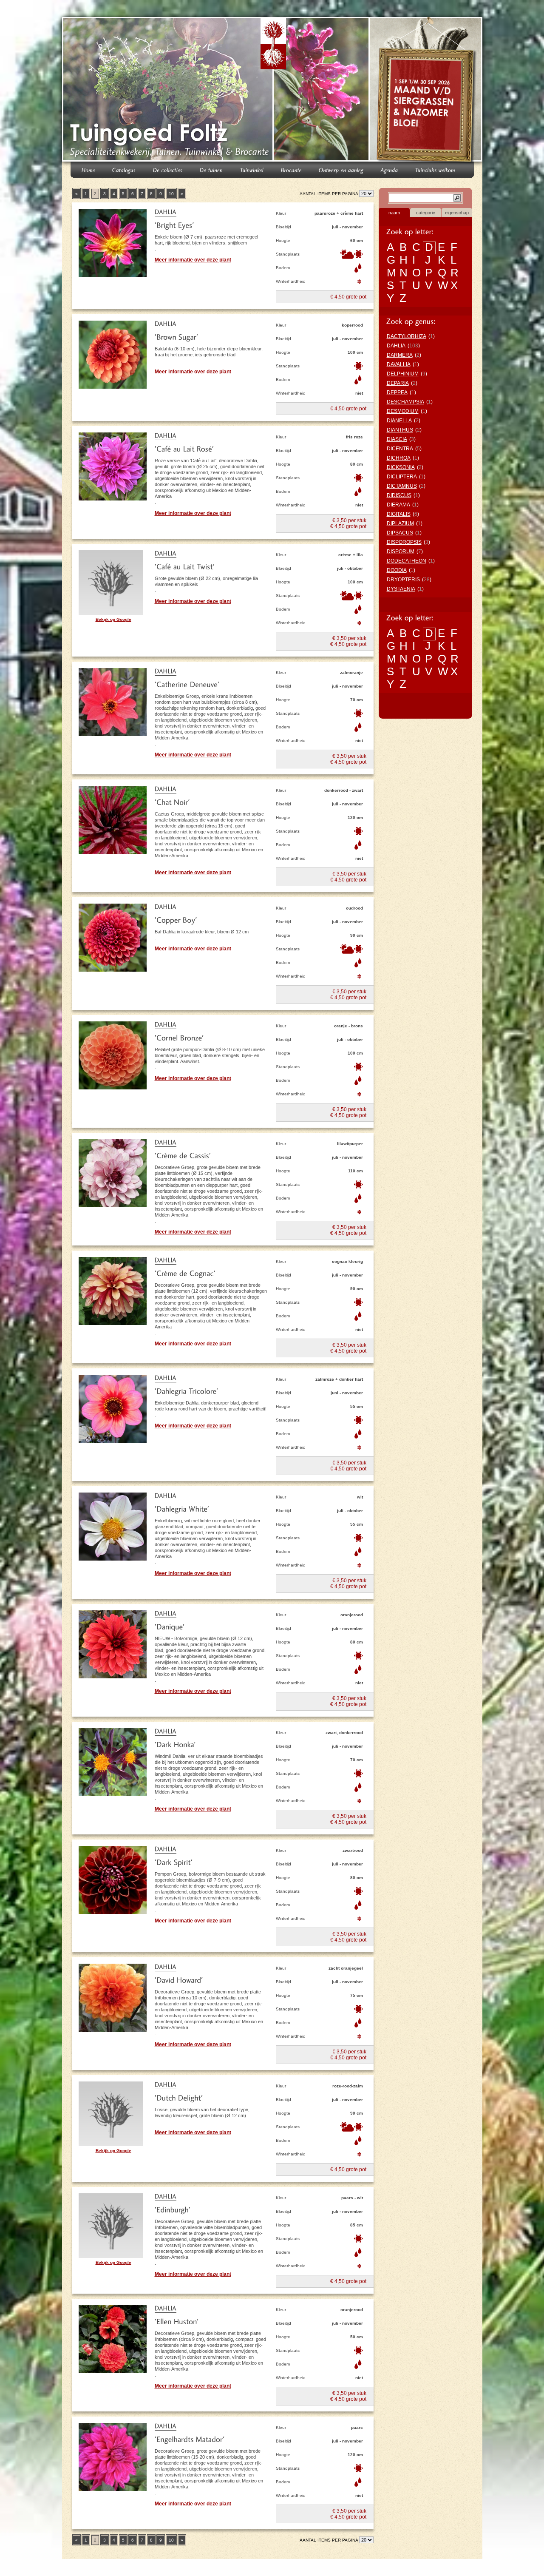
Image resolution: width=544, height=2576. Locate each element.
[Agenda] (390, 169)
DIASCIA (397, 439)
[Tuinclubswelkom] (435, 169)
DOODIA (397, 570)
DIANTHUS (400, 430)
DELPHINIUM (403, 374)
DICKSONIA (401, 467)
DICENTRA (400, 449)
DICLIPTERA (402, 477)
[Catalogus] (124, 169)
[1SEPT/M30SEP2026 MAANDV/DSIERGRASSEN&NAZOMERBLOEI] (427, 91)
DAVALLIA (399, 364)
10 (171, 194)
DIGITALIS (399, 514)
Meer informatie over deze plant (193, 260)
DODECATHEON (407, 561)
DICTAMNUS (402, 486)
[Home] (88, 169)
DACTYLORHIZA (407, 336)
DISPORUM (401, 552)
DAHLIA (396, 346)
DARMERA (400, 355)
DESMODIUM (403, 411)
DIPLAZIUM (400, 523)
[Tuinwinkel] (252, 169)
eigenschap (457, 213)
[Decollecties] (168, 169)
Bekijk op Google (113, 619)
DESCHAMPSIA (405, 402)
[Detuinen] (211, 169)
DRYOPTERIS (403, 580)
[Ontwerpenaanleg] (341, 169)
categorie (426, 213)
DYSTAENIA (401, 589)
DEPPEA (397, 392)
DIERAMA (398, 505)
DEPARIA (398, 383)
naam (394, 213)
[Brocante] (291, 169)
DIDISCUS (399, 495)
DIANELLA (399, 421)
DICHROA (399, 458)
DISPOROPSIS (404, 542)
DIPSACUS (400, 533)
